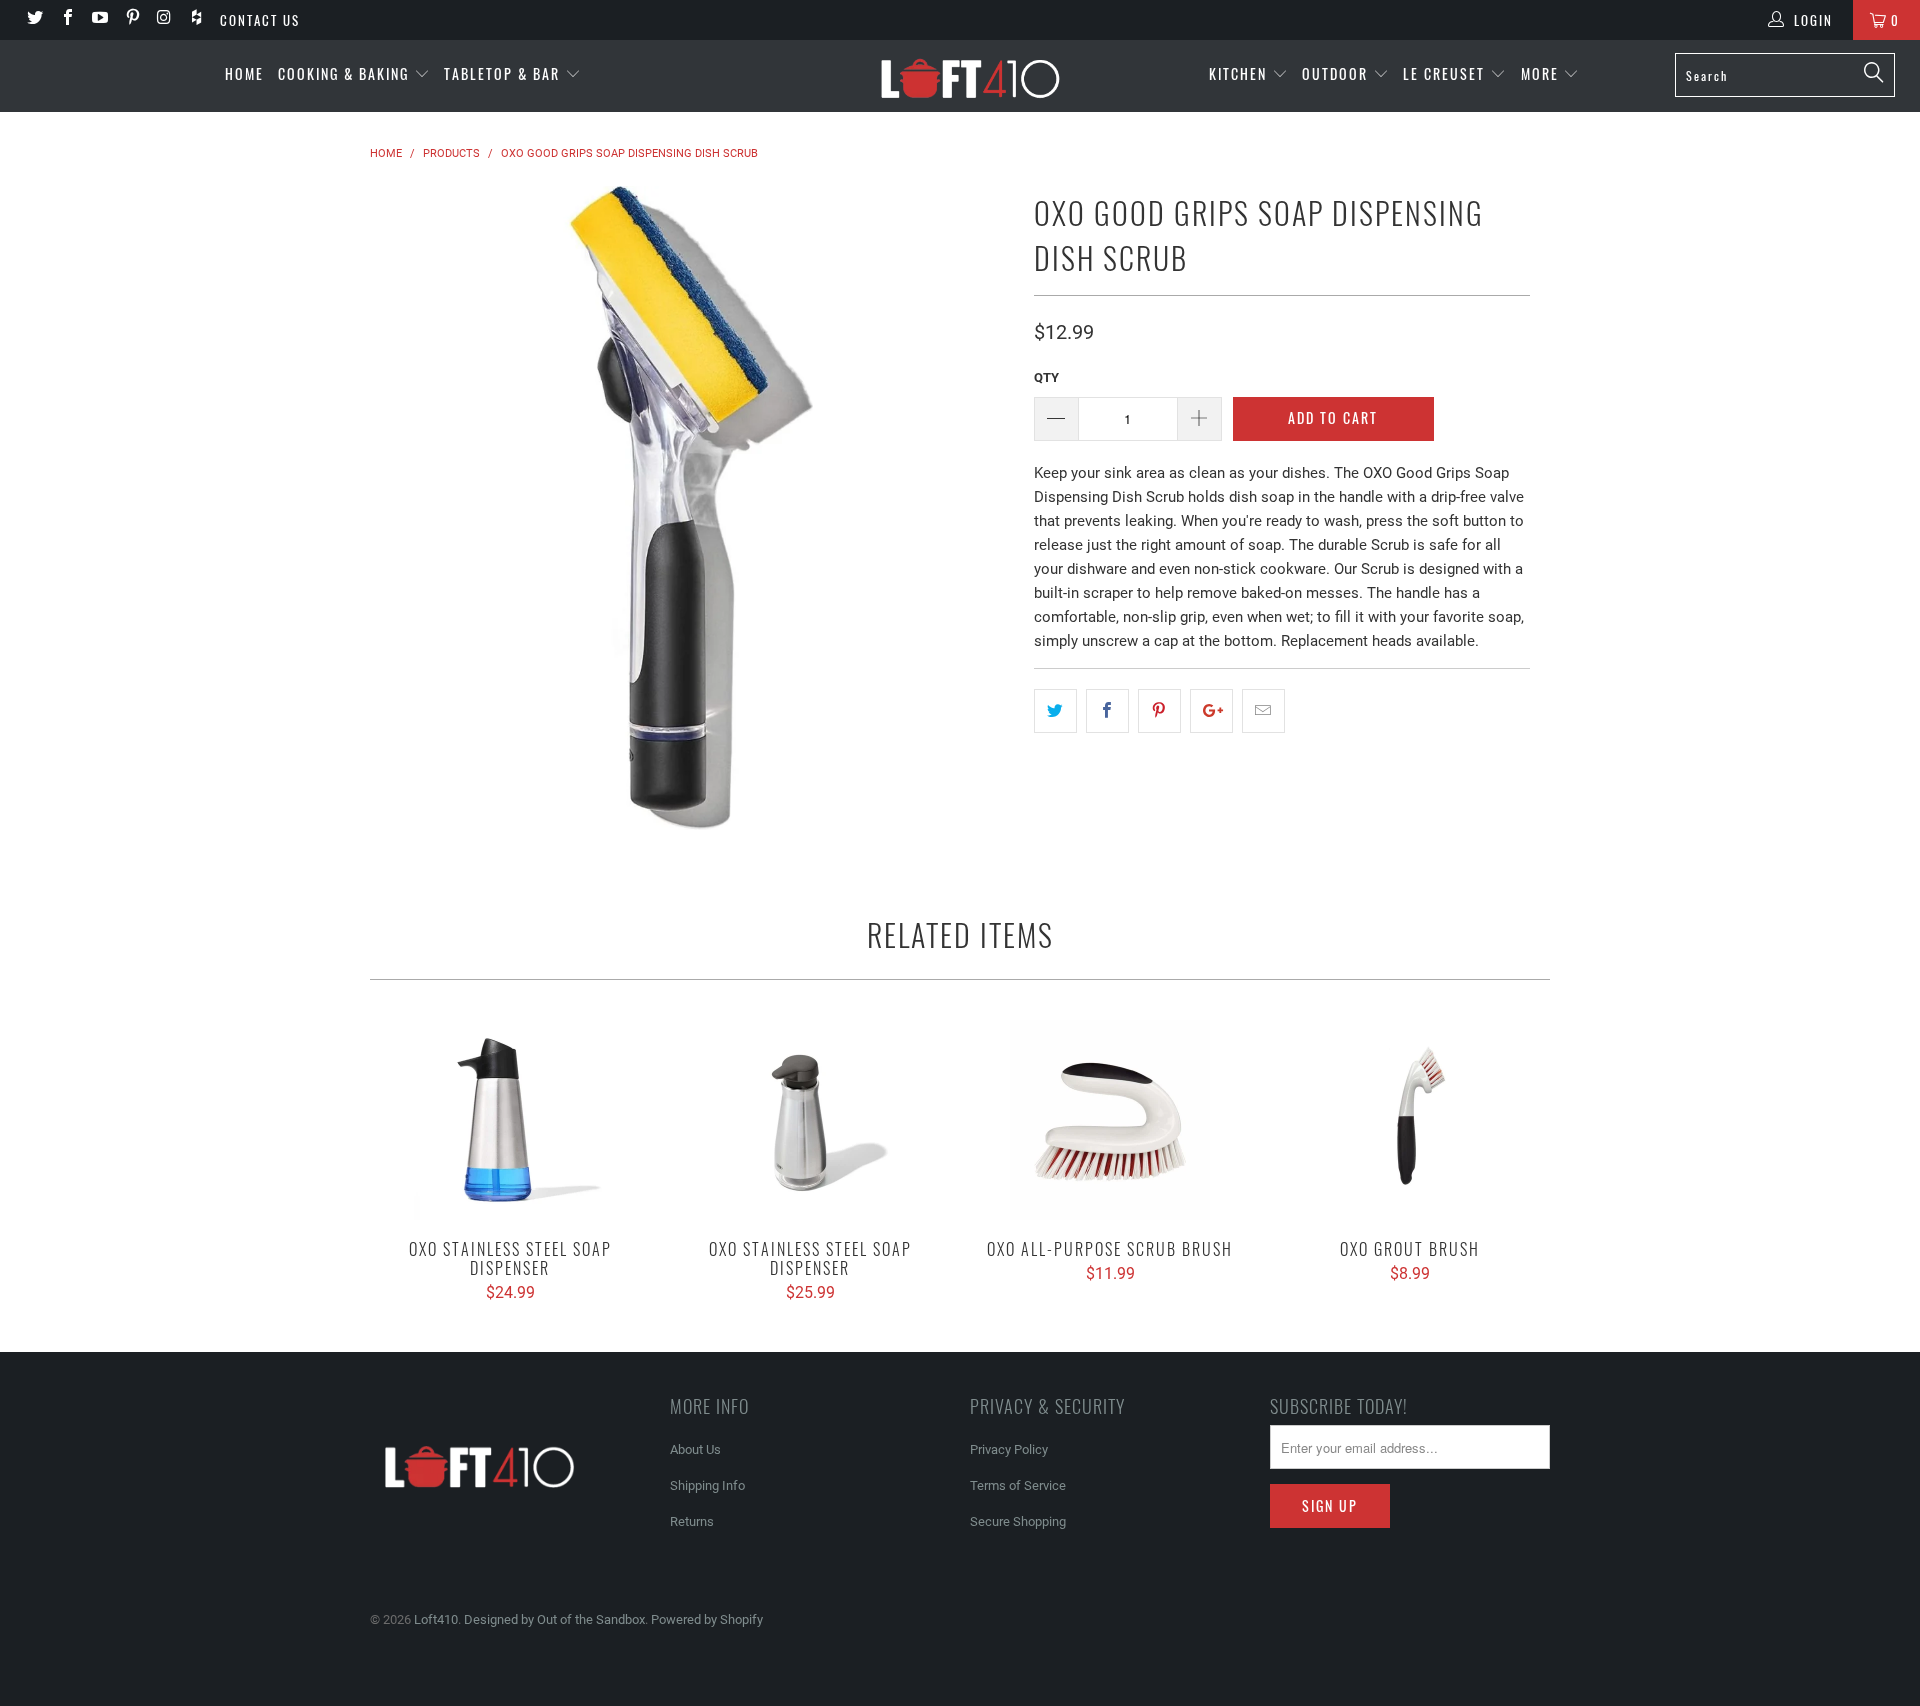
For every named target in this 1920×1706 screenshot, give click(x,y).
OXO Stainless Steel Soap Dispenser (510, 1120)
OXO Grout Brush (1410, 1120)
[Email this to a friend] (1263, 711)
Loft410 (436, 1619)
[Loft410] (969, 76)
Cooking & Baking (346, 73)
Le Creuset (1446, 73)
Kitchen (1240, 73)
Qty (1046, 377)
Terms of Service (1018, 1485)
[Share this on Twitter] (1055, 711)
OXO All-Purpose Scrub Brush (1110, 1120)
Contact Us (260, 20)
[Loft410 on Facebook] (66, 19)
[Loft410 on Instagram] (164, 19)
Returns (692, 1521)
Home (244, 73)
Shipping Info (707, 1485)
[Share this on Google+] (1211, 711)
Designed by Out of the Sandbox (554, 1619)
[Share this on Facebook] (1107, 711)
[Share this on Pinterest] (1159, 711)
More (1542, 73)
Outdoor (1337, 73)
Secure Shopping (1018, 1521)
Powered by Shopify (707, 1619)
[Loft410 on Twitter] (34, 19)
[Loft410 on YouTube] (99, 19)
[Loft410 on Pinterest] (131, 19)
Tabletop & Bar (504, 73)
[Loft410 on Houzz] (196, 19)
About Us (695, 1449)
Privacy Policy (1009, 1449)
